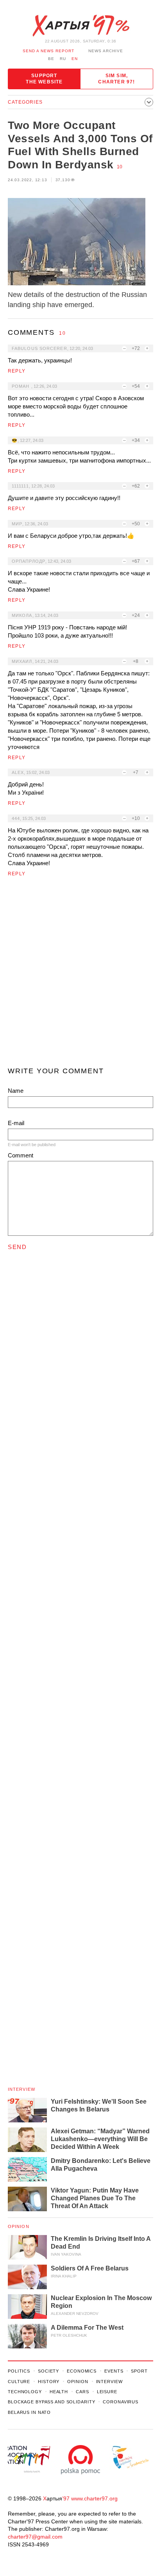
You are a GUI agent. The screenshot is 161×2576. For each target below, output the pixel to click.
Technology (25, 2392)
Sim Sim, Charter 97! (116, 79)
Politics (19, 2371)
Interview (21, 2089)
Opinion (19, 2226)
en (75, 59)
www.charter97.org (94, 2498)
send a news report (48, 51)
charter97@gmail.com (35, 2537)
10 (120, 167)
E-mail (16, 1123)
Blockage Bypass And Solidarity (51, 2402)
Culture (19, 2382)
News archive (106, 51)
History (49, 2382)
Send (17, 1247)
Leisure (107, 2392)
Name (16, 1091)
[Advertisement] (80, 975)
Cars (82, 2392)
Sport (139, 2371)
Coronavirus (121, 2402)
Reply (17, 371)
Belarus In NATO (29, 2412)
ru (63, 59)
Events (114, 2371)
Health (59, 2392)
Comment (21, 1155)
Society (48, 2371)
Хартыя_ (80, 26)
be (51, 59)
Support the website (44, 79)
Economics (82, 2371)
